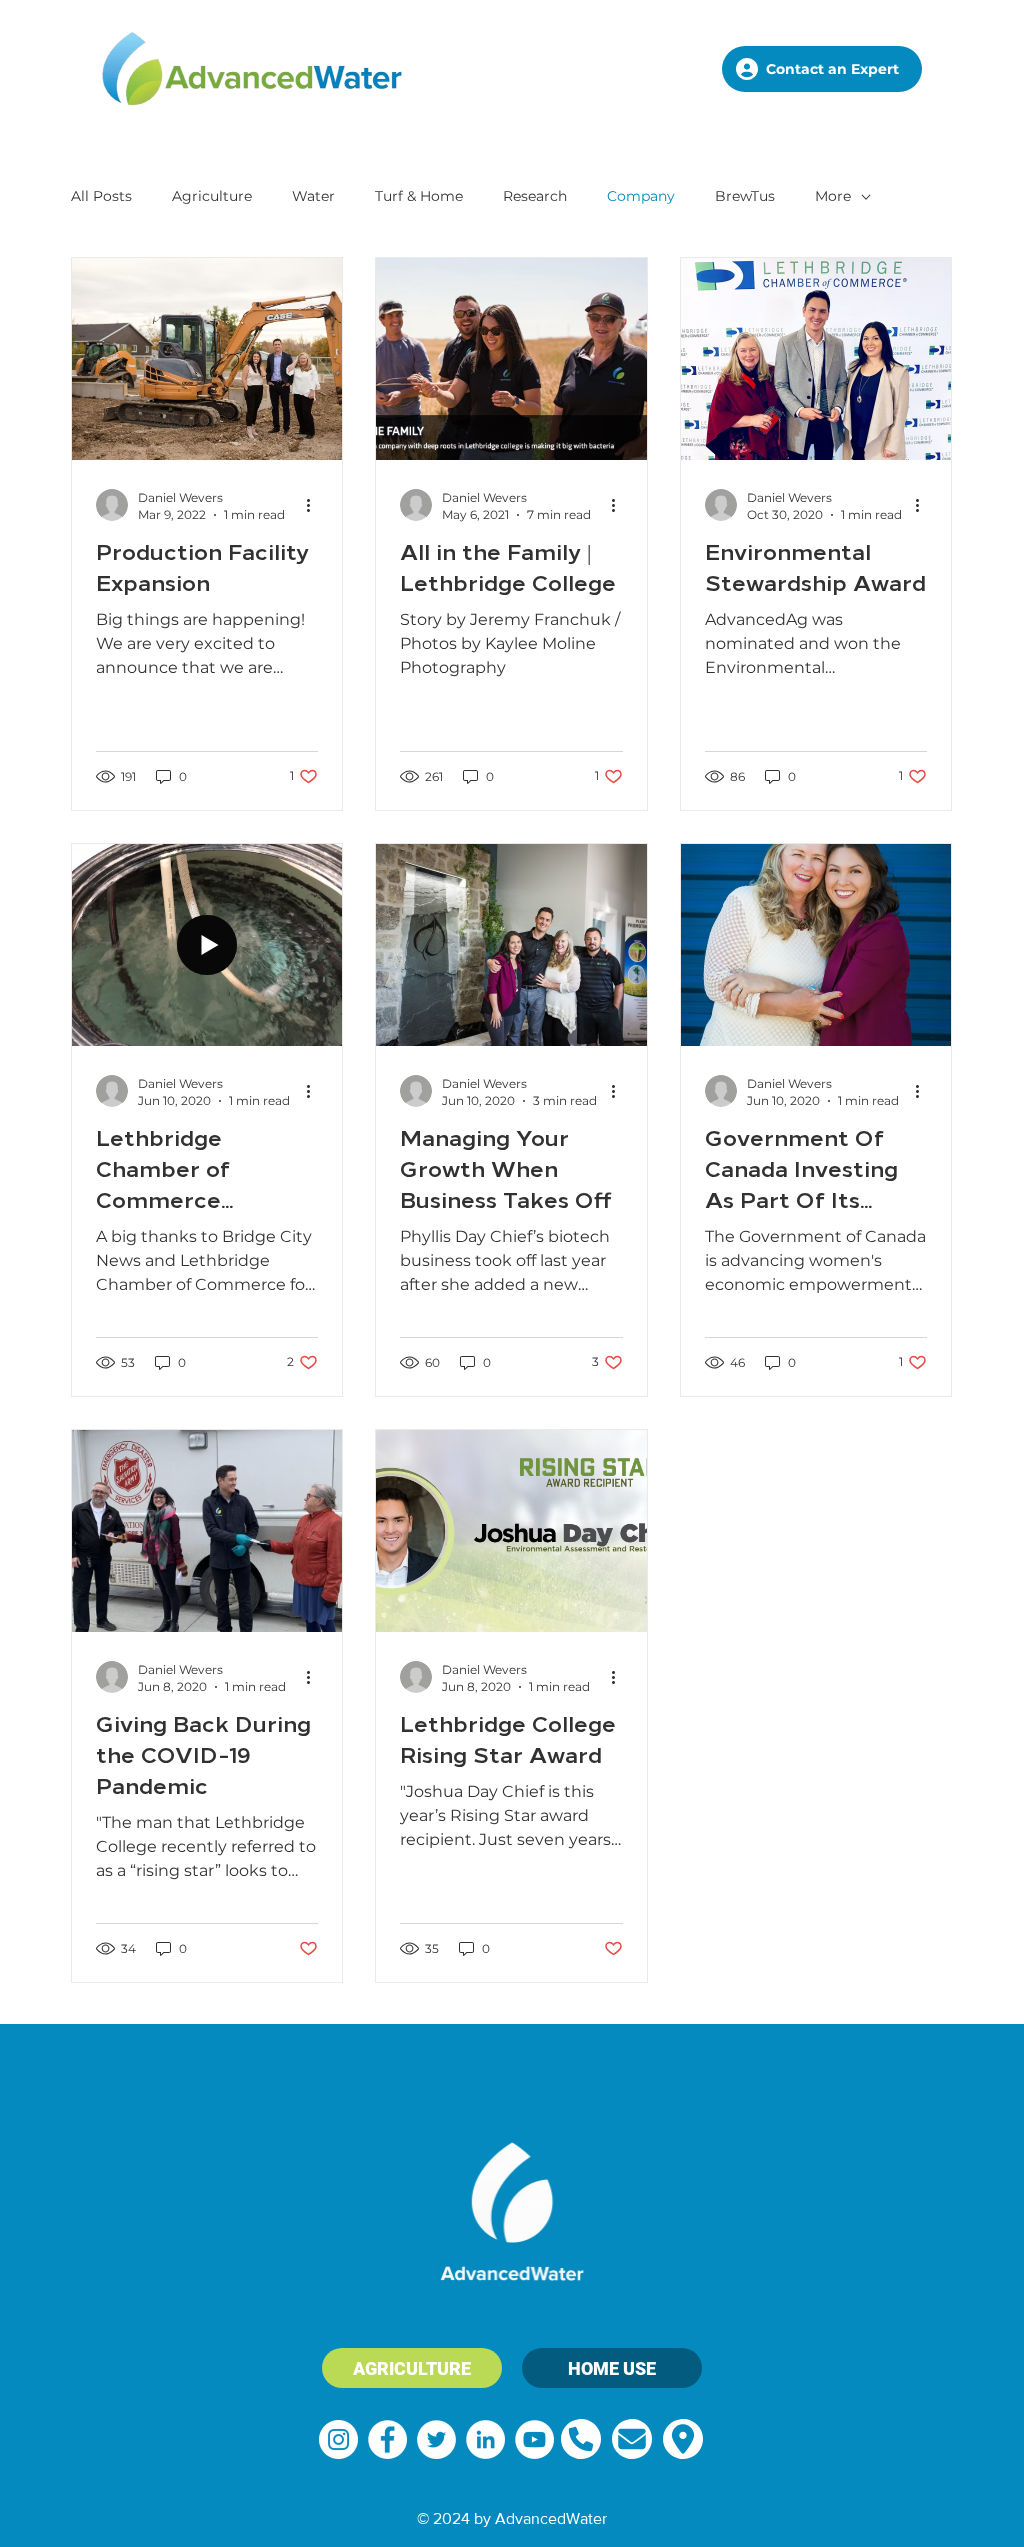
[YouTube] (534, 2439)
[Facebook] (387, 2439)
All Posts (101, 196)
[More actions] (315, 505)
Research (535, 196)
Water (313, 196)
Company (641, 196)
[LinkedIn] (485, 2439)
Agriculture (212, 196)
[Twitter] (436, 2439)
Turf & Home (419, 196)
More (833, 196)
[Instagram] (338, 2439)
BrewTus (745, 196)
